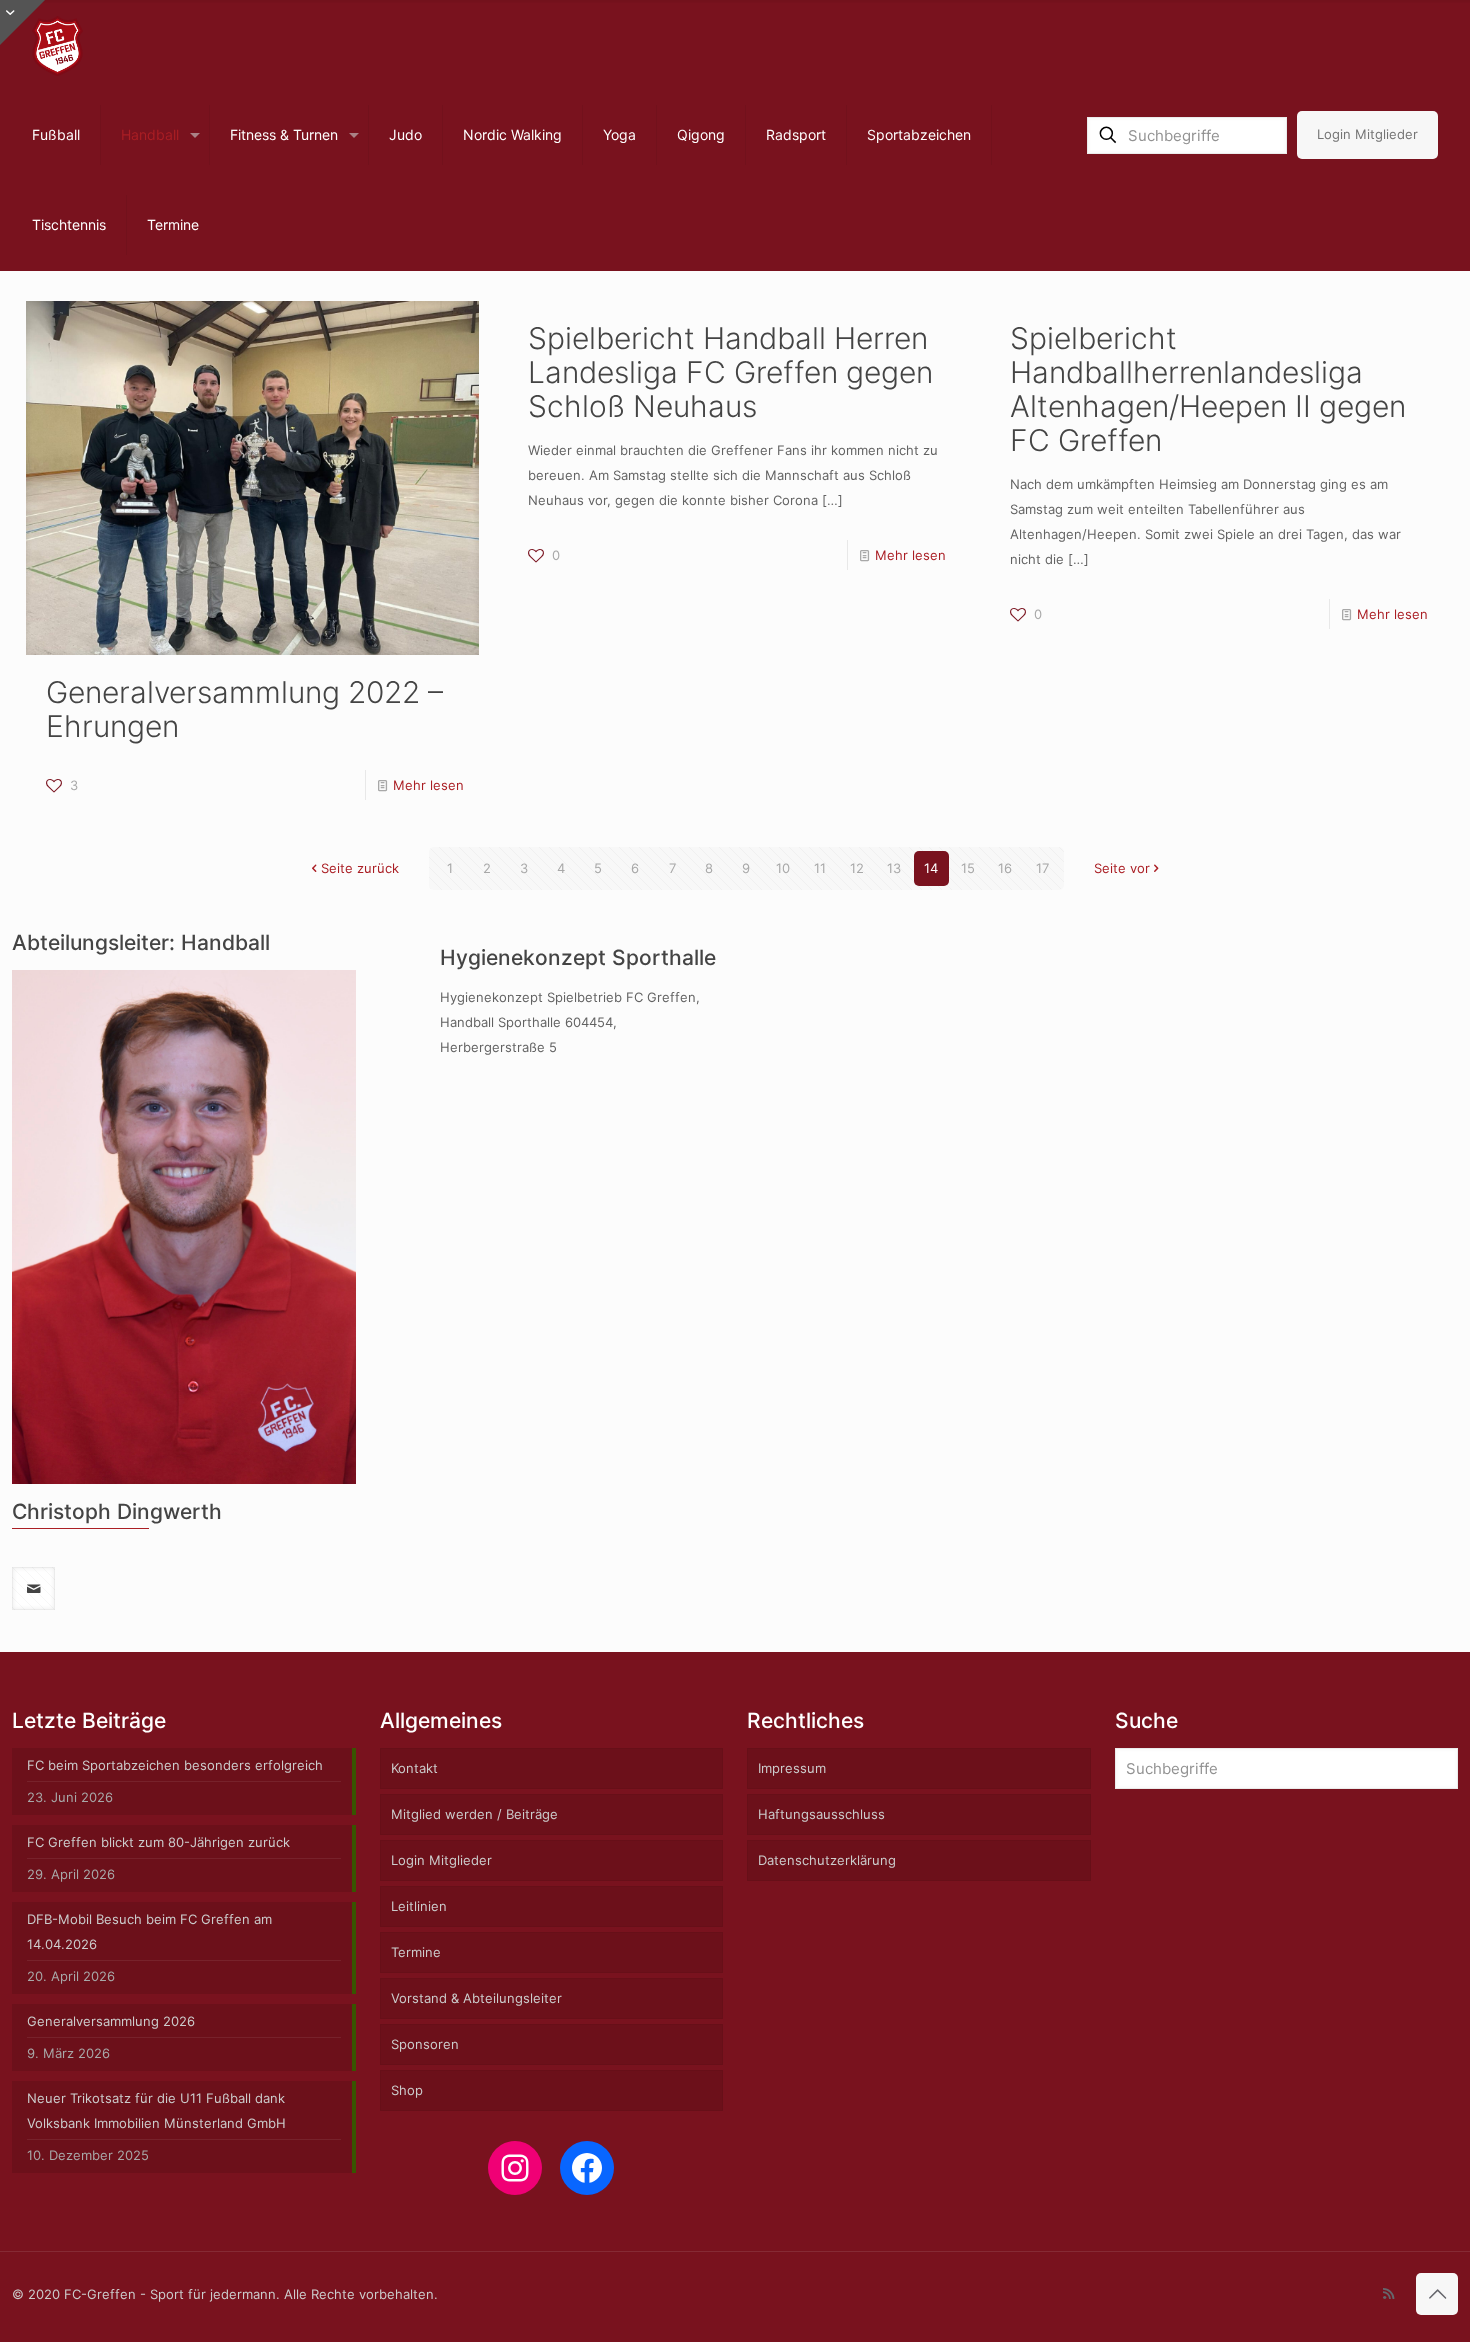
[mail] (33, 1588)
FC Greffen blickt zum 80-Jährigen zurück (158, 1842)
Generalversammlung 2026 (111, 2021)
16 (1005, 868)
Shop (407, 2090)
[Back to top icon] (1437, 2294)
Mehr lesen (428, 785)
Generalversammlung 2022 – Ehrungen (244, 709)
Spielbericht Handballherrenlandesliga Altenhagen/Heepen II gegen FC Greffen (1208, 389)
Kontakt (414, 1768)
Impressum (792, 1768)
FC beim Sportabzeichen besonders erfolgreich (175, 1765)
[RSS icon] (1388, 2293)
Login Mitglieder (1367, 134)
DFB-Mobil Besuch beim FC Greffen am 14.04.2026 (149, 1931)
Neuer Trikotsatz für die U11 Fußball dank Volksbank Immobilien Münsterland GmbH (156, 2110)
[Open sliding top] (22, 22)
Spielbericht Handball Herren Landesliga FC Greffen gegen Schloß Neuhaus (730, 372)
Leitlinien (419, 1906)
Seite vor (1122, 868)
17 (1042, 868)
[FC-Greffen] (57, 45)
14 (931, 868)
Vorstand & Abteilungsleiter (476, 1998)
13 (894, 868)
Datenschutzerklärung (827, 1860)
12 (857, 868)
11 (820, 868)
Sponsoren (425, 2044)
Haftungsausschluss (821, 1814)
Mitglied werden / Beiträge (474, 1814)
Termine (416, 1952)
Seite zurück (360, 868)
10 (783, 868)
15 (968, 868)
